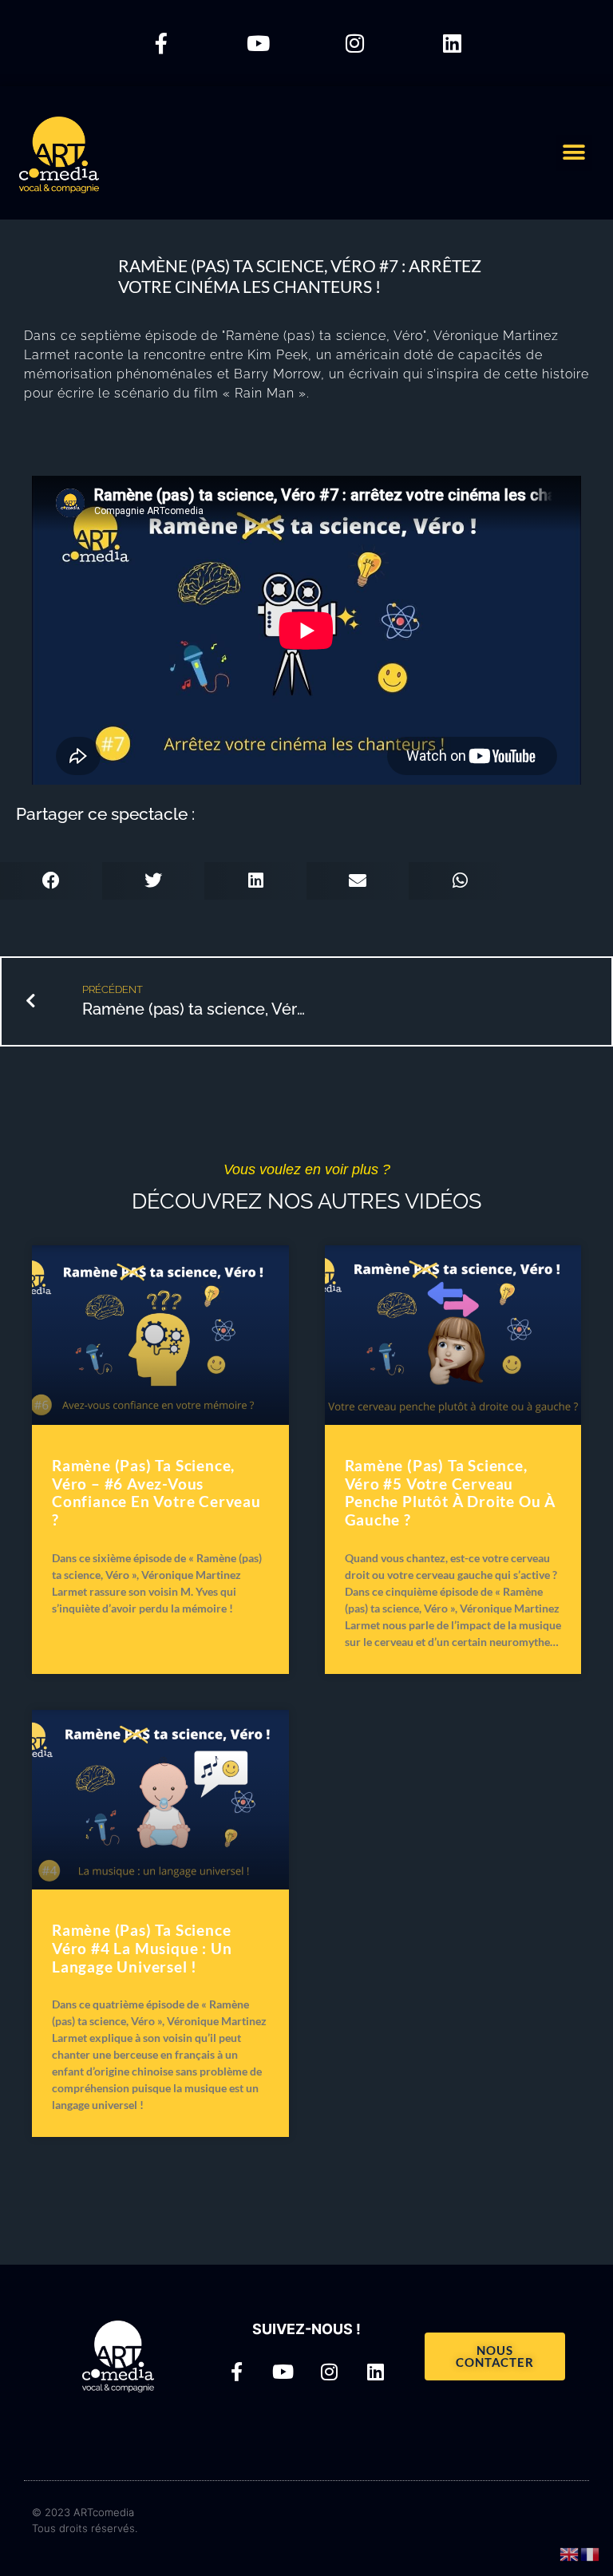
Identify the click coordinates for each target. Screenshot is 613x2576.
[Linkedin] (452, 43)
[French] (591, 2553)
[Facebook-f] (161, 43)
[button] (574, 153)
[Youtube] (258, 43)
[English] (570, 2553)
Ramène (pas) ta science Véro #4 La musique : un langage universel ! (142, 1948)
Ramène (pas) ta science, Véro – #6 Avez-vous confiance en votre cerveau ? (156, 1492)
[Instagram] (355, 43)
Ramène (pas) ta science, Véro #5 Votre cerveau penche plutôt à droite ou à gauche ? (451, 1492)
